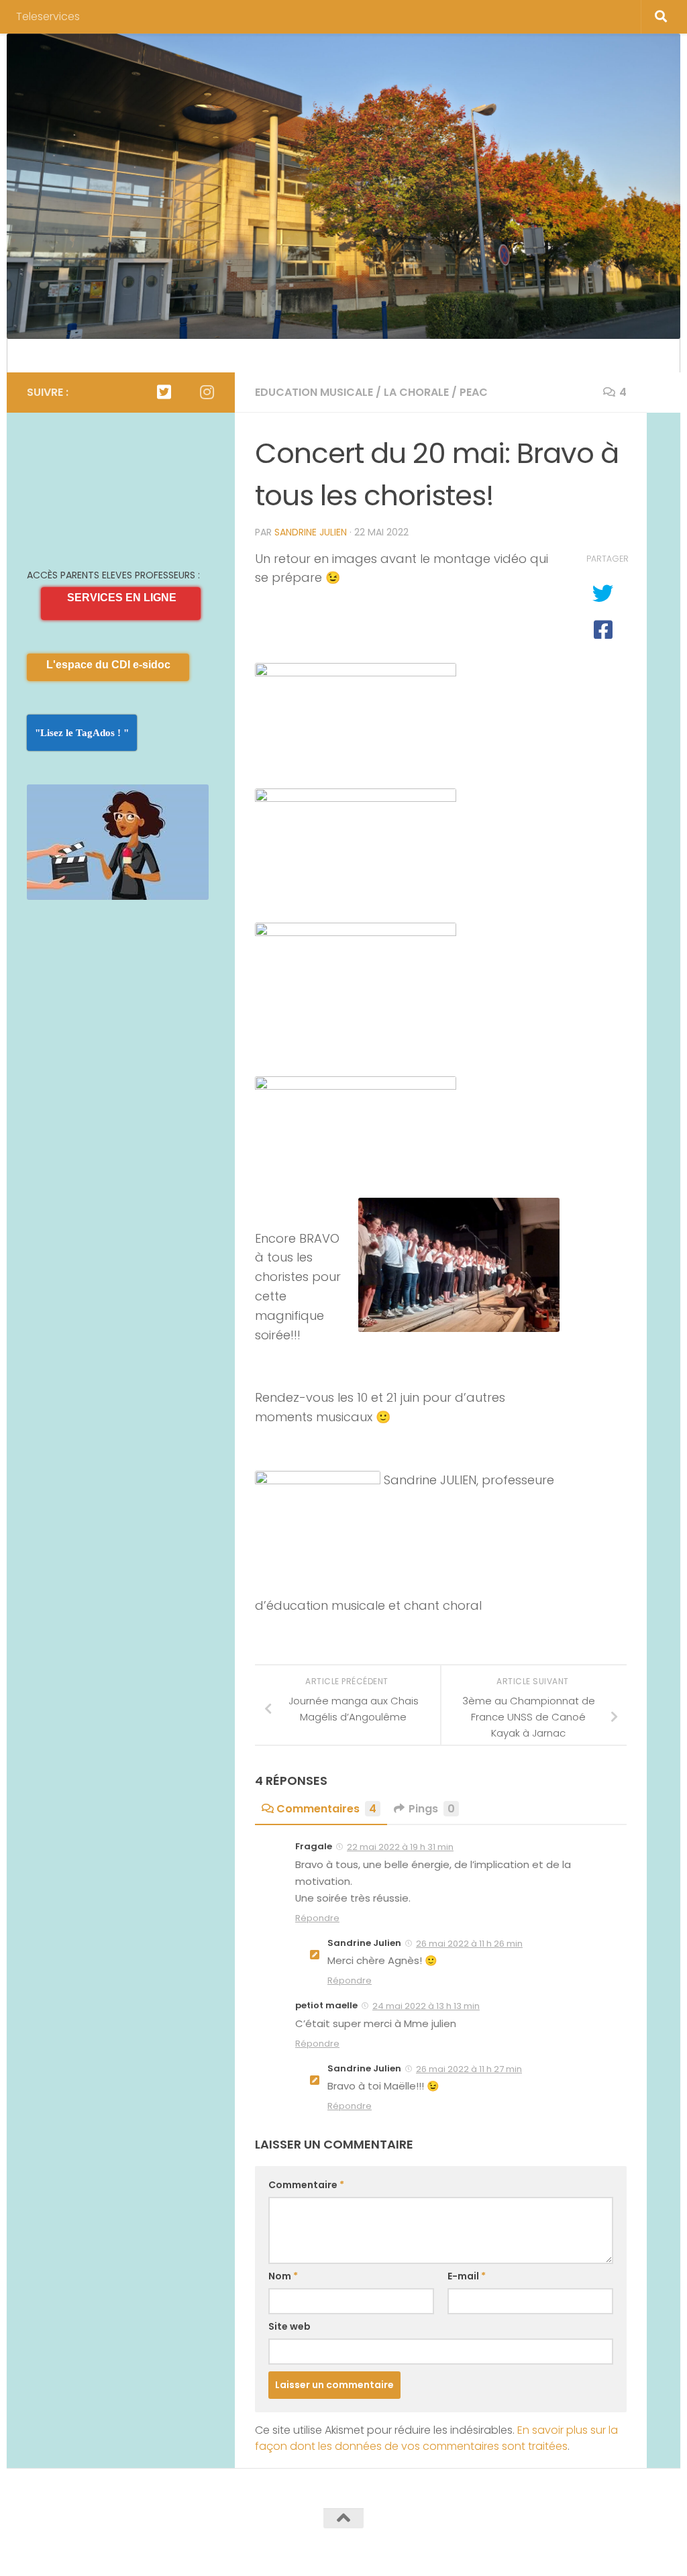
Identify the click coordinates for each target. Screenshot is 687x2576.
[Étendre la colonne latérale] (664, 393)
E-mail (467, 2276)
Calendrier (53, 355)
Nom (283, 2276)
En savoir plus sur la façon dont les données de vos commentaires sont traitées (436, 2438)
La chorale (416, 392)
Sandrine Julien (311, 532)
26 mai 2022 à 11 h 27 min (469, 2069)
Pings (432, 1809)
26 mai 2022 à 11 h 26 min (469, 1944)
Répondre (317, 1918)
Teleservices (48, 16)
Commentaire (306, 2185)
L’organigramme (141, 355)
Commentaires (326, 1809)
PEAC (474, 392)
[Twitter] (164, 392)
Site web (289, 2326)
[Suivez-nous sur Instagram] (207, 392)
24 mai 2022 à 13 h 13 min (426, 2006)
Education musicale (314, 392)
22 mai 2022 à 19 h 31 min (400, 1847)
